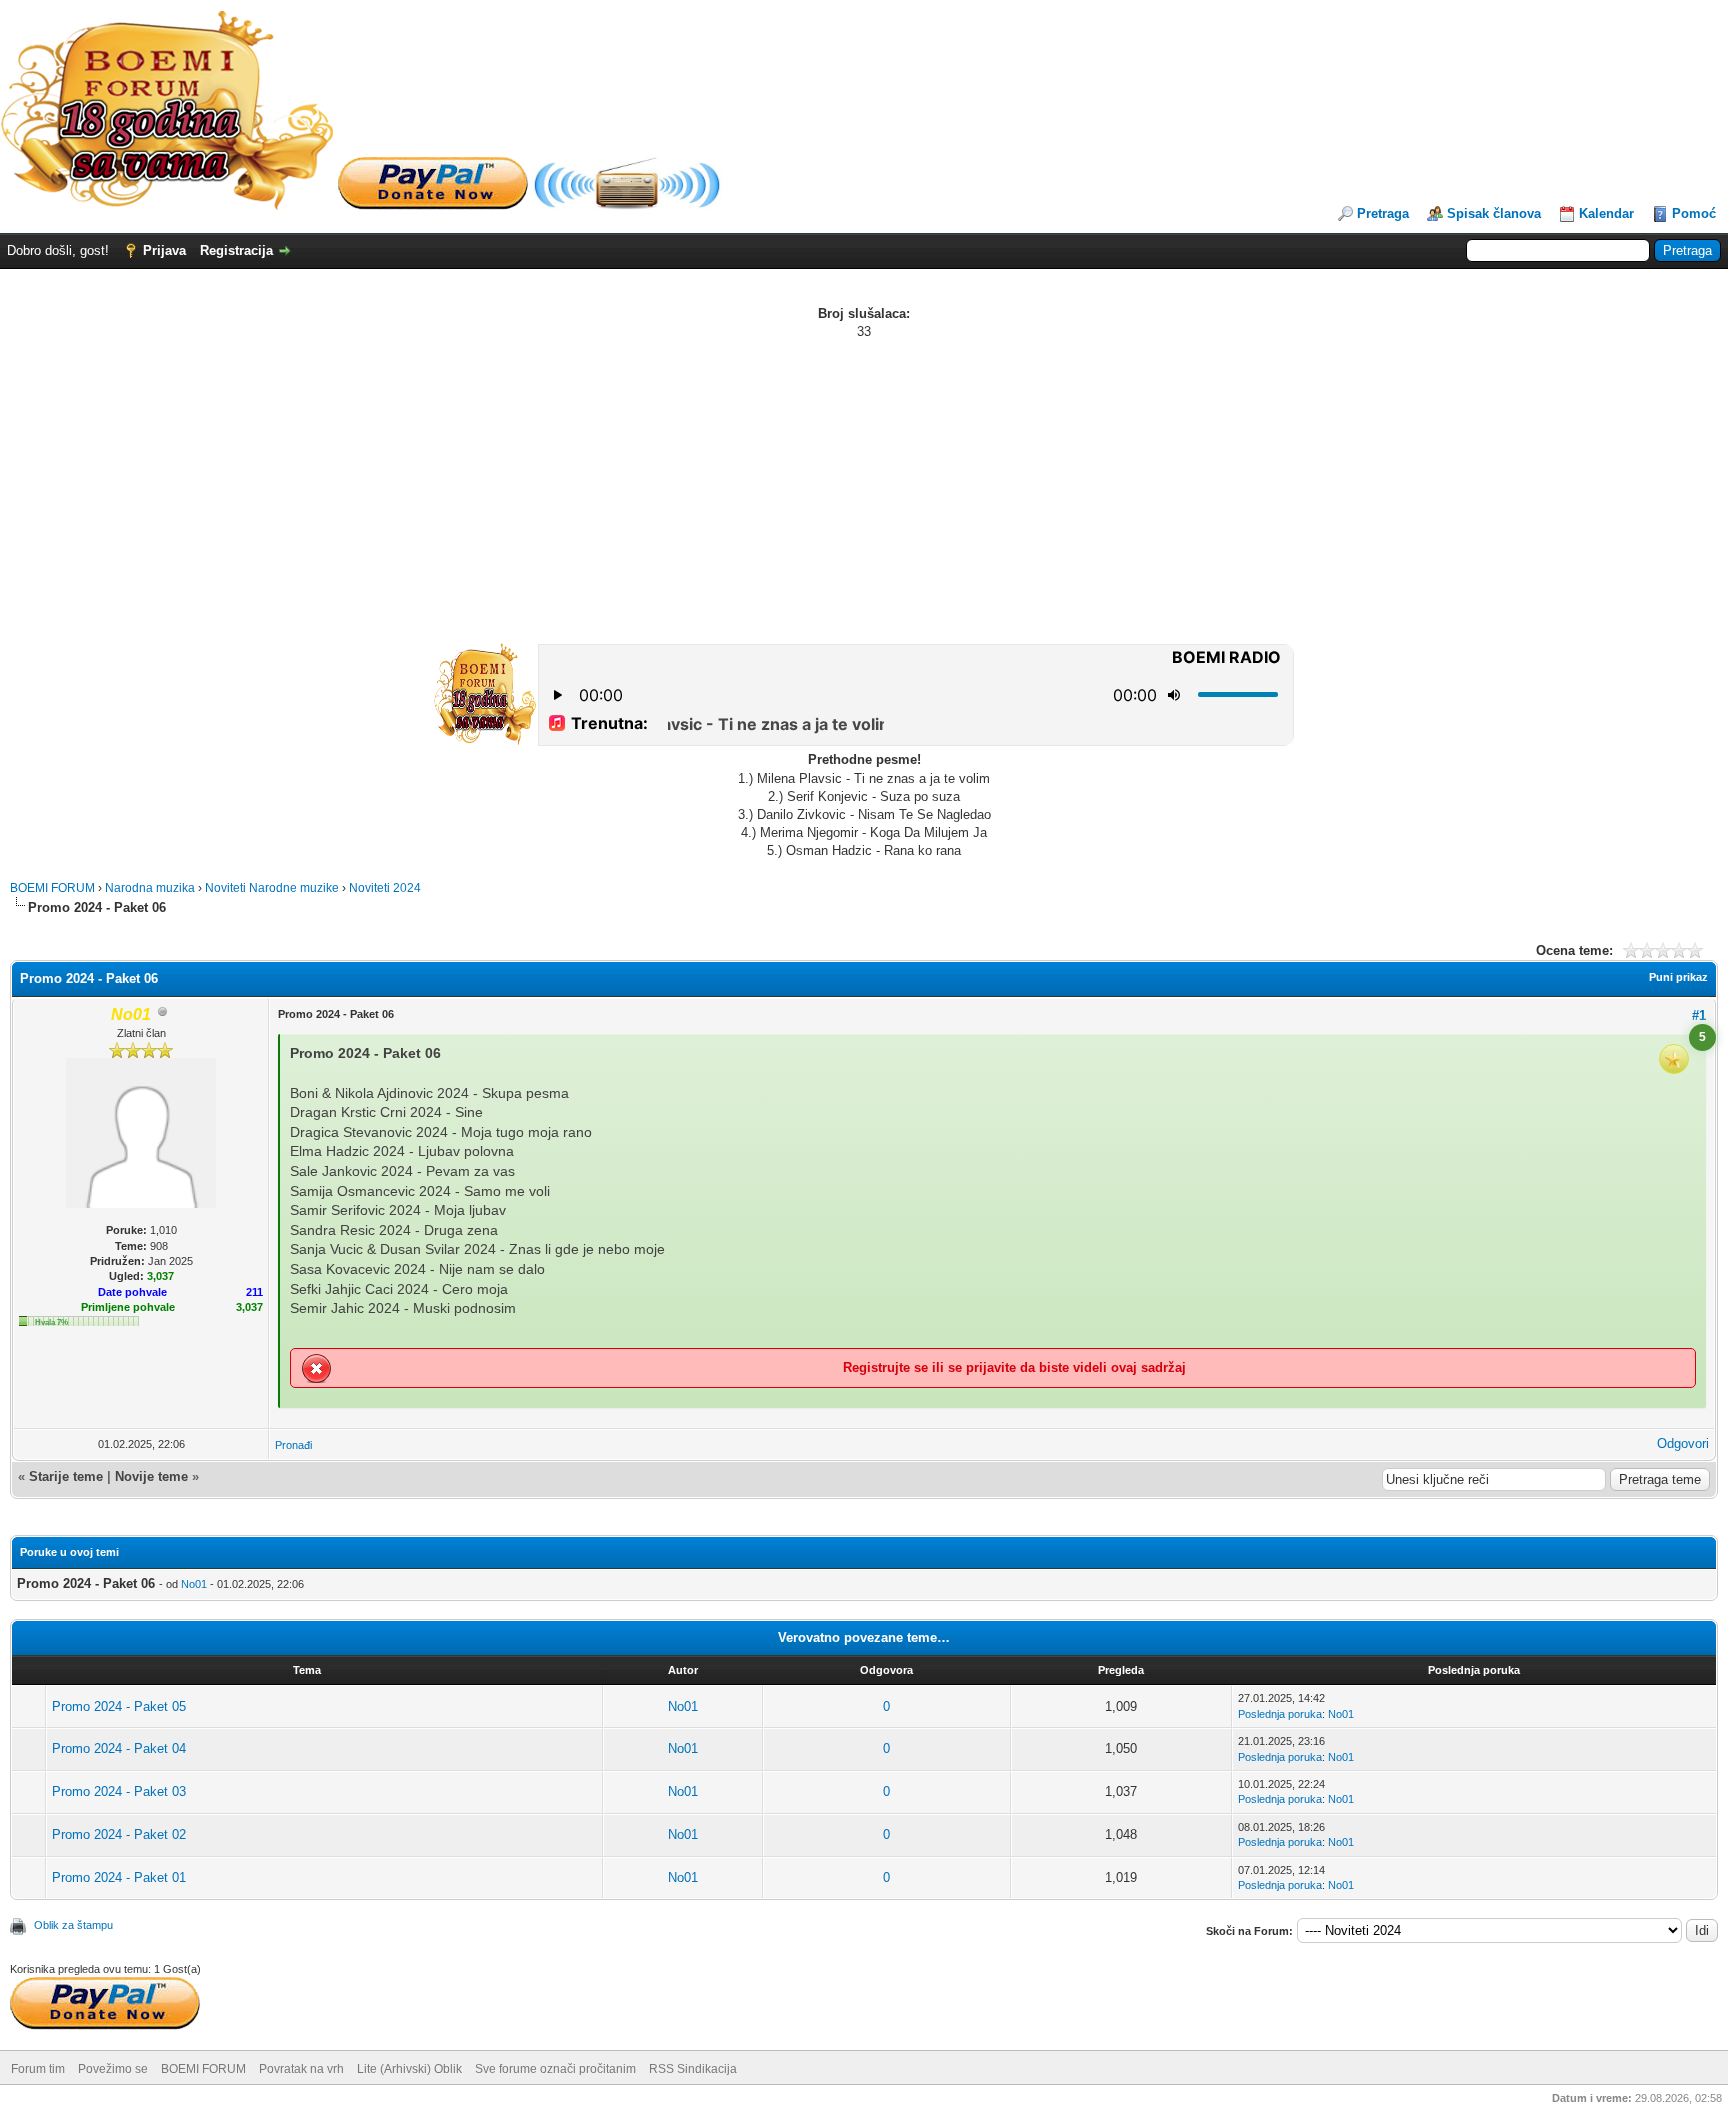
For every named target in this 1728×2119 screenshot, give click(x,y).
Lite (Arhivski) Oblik (409, 2069)
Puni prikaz (1678, 977)
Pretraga (1383, 213)
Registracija (236, 250)
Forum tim (38, 2069)
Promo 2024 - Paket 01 (119, 1877)
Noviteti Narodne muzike (272, 888)
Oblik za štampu (73, 1925)
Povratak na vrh (301, 2069)
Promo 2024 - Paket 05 (119, 1706)
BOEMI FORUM (52, 888)
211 (254, 1292)
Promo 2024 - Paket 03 (119, 1791)
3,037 (249, 1307)
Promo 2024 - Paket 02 (119, 1834)
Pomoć (1694, 213)
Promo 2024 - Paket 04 (119, 1748)
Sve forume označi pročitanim (555, 2069)
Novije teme (151, 1476)
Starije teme (66, 1476)
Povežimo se (113, 2069)
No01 (194, 1584)
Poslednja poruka (1280, 1714)
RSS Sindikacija (693, 2069)
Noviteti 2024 (385, 888)
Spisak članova (1494, 213)
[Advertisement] (864, 491)
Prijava (164, 250)
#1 (1699, 1015)
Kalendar (1606, 213)
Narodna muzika (150, 888)
